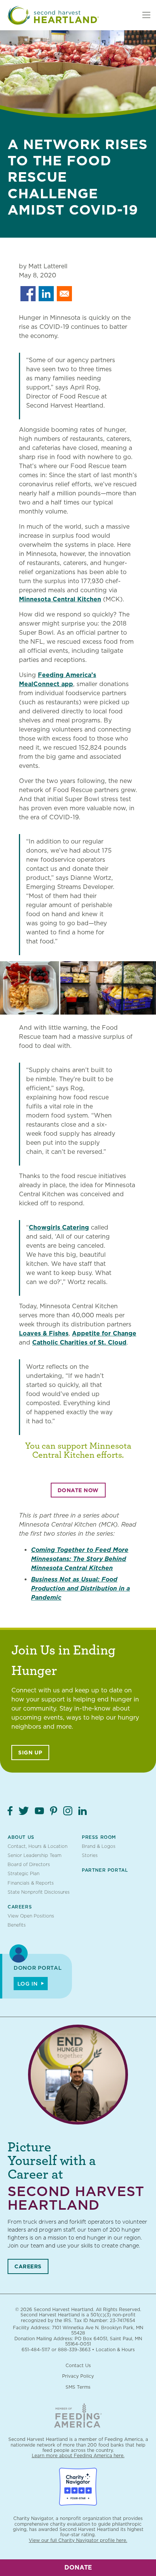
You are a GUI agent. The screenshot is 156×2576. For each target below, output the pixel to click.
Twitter (24, 1811)
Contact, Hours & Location (37, 1846)
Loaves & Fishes (44, 1333)
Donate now (78, 1490)
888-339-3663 (74, 2350)
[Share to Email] (64, 294)
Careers (20, 1907)
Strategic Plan (23, 1873)
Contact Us (78, 2365)
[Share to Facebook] (28, 294)
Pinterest (54, 1811)
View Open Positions (31, 1916)
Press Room (99, 1837)
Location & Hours (115, 2350)
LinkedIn (83, 1811)
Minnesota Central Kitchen (60, 599)
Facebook (10, 1811)
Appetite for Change (104, 1333)
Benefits (17, 1925)
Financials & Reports (31, 1883)
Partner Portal (105, 1870)
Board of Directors (29, 1864)
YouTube (39, 1811)
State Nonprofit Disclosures (39, 1892)
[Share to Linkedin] (46, 294)
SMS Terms (78, 2387)
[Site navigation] (146, 15)
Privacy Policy (78, 2376)
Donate (78, 2567)
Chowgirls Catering (59, 1227)
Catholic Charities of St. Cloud (79, 1342)
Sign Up (30, 1753)
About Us (21, 1837)
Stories (90, 1855)
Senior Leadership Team (34, 1855)
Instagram (68, 1811)
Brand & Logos (99, 1846)
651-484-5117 (36, 2350)
